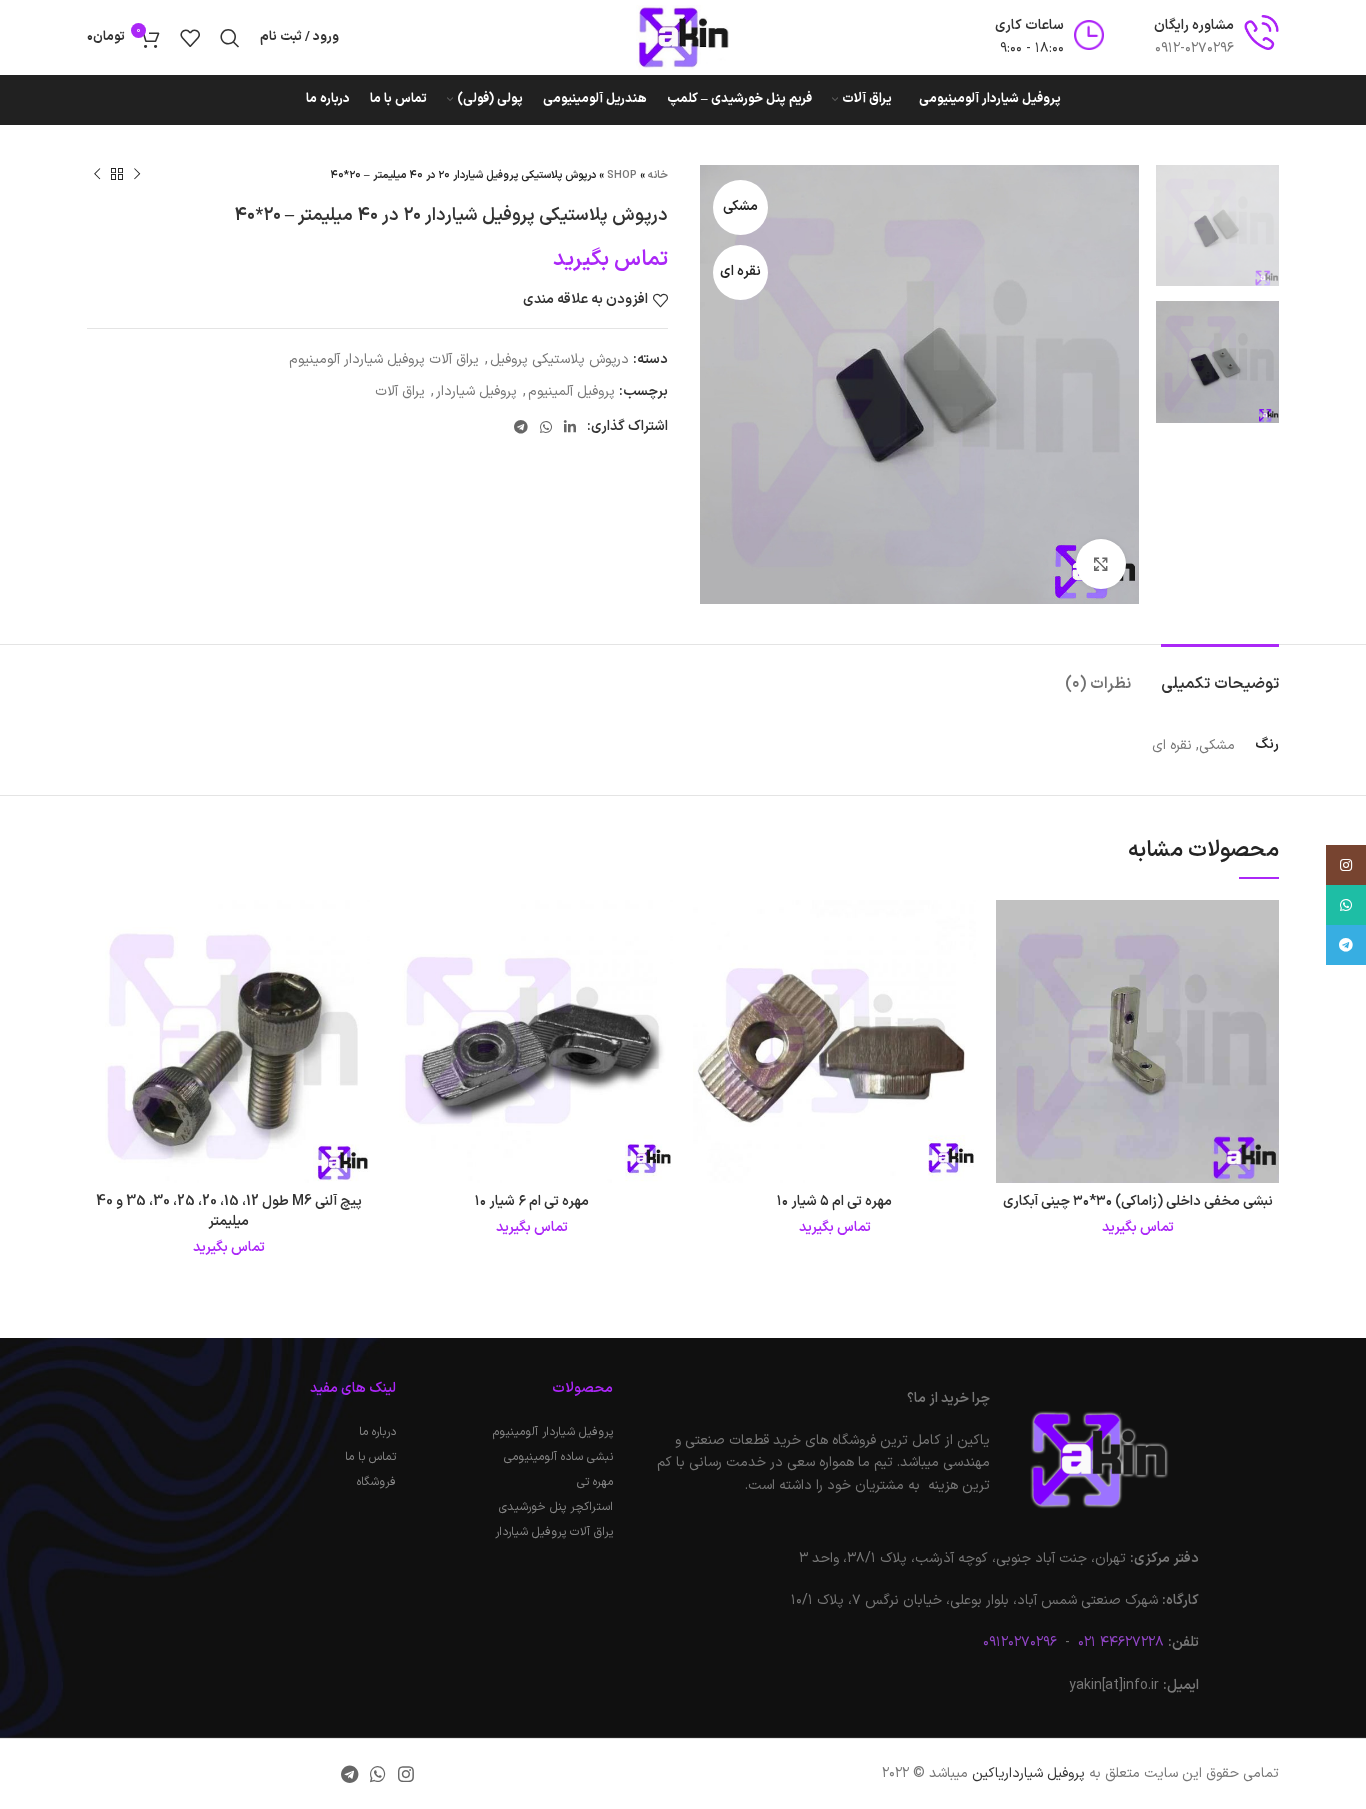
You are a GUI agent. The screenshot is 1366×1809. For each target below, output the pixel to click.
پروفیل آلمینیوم (571, 391)
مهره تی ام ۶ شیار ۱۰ (532, 1201)
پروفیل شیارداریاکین (1028, 1773)
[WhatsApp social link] (546, 427)
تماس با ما (370, 1457)
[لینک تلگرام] (521, 427)
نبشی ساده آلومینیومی (558, 1457)
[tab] (1220, 674)
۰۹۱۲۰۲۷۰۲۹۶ (1020, 1642)
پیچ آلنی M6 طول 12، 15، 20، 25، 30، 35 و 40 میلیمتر (229, 1211)
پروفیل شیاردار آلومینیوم (552, 1432)
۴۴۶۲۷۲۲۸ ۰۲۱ (1119, 1642)
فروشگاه (376, 1482)
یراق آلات (400, 391)
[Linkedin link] (570, 427)
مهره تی (594, 1482)
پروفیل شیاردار (476, 391)
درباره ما (377, 1432)
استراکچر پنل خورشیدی (555, 1507)
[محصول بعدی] (97, 175)
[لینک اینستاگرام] (406, 1774)
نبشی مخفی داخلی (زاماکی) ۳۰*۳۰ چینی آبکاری (1138, 1201)
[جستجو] (230, 38)
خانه (658, 175)
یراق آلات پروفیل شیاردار (553, 1532)
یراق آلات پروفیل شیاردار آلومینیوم (384, 359)
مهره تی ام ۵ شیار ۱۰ (834, 1201)
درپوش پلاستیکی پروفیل (559, 359)
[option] (1217, 225)
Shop (622, 175)
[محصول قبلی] (137, 175)
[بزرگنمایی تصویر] (1101, 564)
